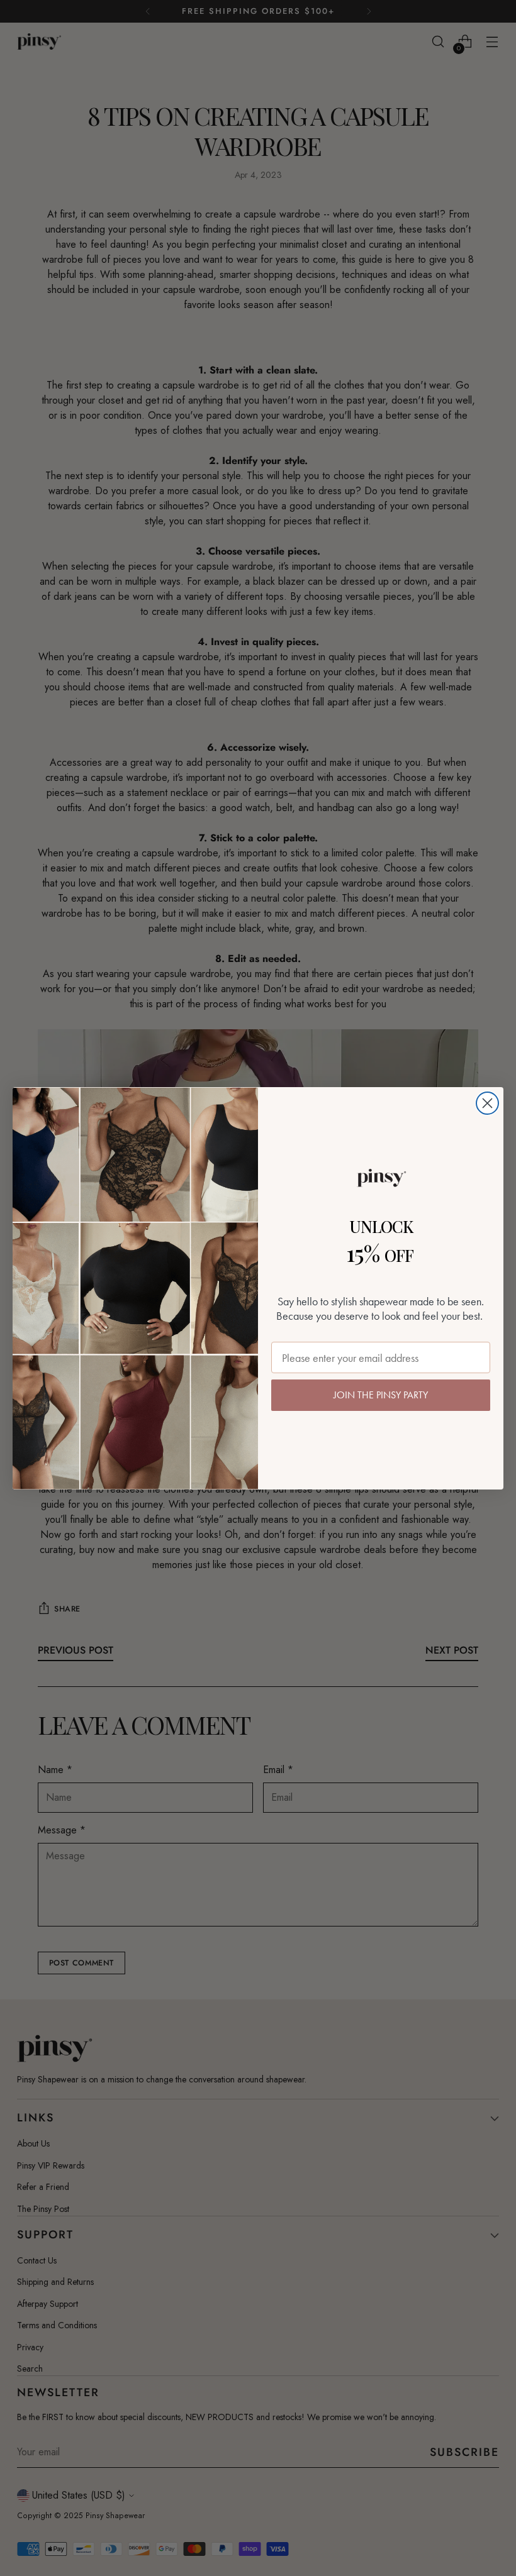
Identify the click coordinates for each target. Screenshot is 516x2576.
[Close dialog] (487, 1103)
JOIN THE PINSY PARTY (381, 1395)
